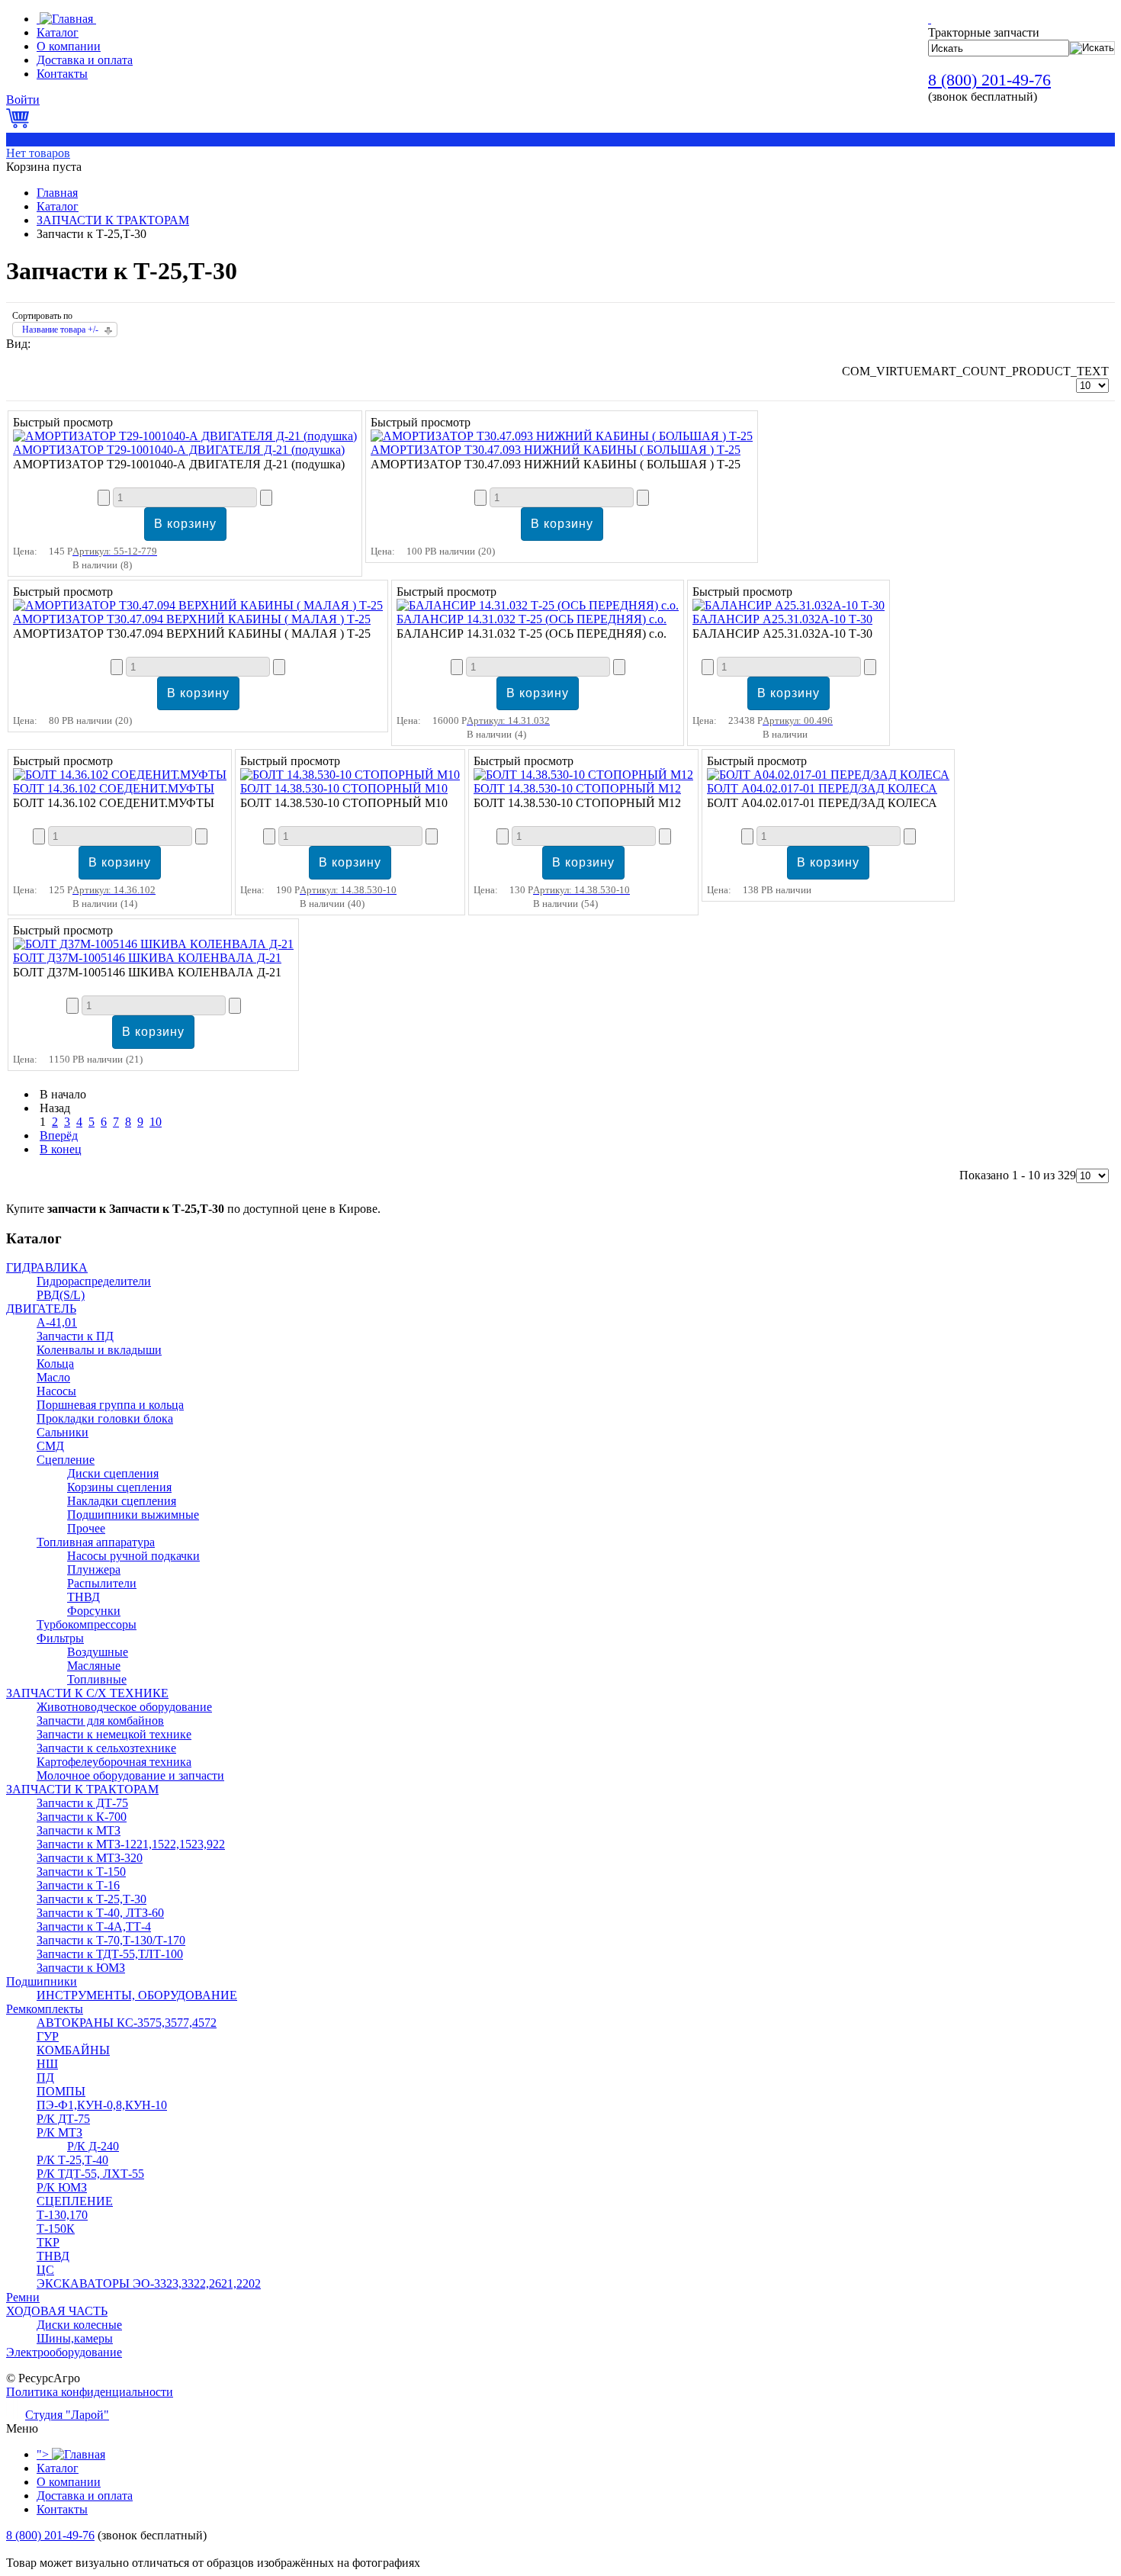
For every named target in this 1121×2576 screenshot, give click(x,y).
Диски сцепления (113, 1473)
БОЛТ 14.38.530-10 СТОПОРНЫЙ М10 (344, 788)
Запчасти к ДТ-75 (82, 1803)
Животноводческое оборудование (124, 1707)
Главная (57, 193)
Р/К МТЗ (59, 2132)
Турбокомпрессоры (87, 1624)
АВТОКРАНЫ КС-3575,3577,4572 (127, 2023)
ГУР (48, 2036)
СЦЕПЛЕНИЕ (75, 2201)
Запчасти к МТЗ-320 (90, 1858)
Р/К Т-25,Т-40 (72, 2160)
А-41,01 (57, 1322)
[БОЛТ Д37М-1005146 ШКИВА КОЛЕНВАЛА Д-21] (153, 944)
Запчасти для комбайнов (100, 1721)
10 (156, 1122)
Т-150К (56, 2229)
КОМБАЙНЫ (73, 2050)
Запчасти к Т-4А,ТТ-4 (94, 1926)
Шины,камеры (75, 2338)
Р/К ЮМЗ (62, 2187)
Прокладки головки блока (105, 1418)
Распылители (102, 1583)
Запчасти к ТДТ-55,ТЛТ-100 (110, 1954)
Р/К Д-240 (93, 2146)
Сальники (63, 1432)
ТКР (48, 2242)
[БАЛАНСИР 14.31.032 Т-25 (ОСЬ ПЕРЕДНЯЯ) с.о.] (538, 605)
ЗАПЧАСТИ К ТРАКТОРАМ (113, 220)
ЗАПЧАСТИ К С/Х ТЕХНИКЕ (87, 1693)
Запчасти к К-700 (82, 1817)
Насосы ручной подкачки (133, 1556)
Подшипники (42, 1981)
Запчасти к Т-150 (81, 1872)
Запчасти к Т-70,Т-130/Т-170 (111, 1940)
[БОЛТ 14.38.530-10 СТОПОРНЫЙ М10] (350, 775)
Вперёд (59, 1135)
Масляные (94, 1666)
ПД (45, 2078)
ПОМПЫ (61, 2091)
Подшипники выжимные (133, 1515)
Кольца (55, 1364)
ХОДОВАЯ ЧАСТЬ (57, 2311)
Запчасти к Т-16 (78, 1885)
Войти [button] (23, 100)
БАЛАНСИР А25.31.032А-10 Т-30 (782, 619)
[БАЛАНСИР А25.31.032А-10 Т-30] (789, 605)
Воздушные (98, 1652)
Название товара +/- (60, 330)
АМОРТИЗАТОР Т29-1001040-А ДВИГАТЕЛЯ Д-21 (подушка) (179, 450)
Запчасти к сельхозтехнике (106, 1748)
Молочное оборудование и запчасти (130, 1775)
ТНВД (84, 1597)
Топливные (97, 1679)
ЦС (45, 2270)
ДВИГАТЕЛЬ (41, 1309)
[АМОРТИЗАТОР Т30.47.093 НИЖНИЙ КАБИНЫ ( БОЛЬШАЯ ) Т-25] (562, 436)
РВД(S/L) (61, 1295)
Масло (53, 1377)
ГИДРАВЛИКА (47, 1267)
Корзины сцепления (119, 1487)
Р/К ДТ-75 (63, 2119)
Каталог (58, 206)
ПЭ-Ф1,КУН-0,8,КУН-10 (102, 2105)
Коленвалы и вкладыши (99, 1350)
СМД (50, 1446)
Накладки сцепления (122, 1501)
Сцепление (66, 1460)
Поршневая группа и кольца (110, 1405)
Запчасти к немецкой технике (114, 1734)
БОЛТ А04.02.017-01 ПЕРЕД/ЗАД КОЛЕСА (822, 788)
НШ (47, 2064)
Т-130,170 (62, 2215)
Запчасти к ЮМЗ (81, 1968)
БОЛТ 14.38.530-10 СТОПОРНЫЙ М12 (577, 788)
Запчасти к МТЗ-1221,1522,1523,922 (131, 1844)
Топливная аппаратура (96, 1542)
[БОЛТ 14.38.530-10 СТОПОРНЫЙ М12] (583, 775)
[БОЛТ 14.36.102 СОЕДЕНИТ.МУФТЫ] (120, 775)
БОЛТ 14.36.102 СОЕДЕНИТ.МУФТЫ (114, 788)
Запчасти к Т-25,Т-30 (92, 1899)
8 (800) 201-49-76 (989, 80)
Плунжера (94, 1569)
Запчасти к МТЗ (79, 1830)
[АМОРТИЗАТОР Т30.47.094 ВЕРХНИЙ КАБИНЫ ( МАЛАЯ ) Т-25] (198, 605)
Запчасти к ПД (75, 1336)
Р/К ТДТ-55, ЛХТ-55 (90, 2174)
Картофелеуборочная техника (114, 1762)
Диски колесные (79, 2325)
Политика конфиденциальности (90, 2392)
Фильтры (60, 1638)
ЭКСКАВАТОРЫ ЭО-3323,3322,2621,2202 (149, 2283)
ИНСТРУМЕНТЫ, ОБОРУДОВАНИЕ (137, 1995)
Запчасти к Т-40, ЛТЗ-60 (100, 1913)
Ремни (23, 2297)
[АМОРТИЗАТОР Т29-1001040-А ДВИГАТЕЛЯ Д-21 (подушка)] (185, 436)
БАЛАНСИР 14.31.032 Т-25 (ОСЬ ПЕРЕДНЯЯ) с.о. (532, 619)
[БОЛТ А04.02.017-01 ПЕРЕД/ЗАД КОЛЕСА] (828, 775)
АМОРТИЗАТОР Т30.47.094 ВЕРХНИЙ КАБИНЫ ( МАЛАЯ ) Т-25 (192, 619)
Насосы (56, 1391)
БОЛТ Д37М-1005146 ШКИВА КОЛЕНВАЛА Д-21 (147, 958)
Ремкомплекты (45, 2009)
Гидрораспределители (94, 1281)
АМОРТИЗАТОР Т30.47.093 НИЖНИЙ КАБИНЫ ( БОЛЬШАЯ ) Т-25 (556, 450)
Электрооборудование (64, 2352)
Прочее (86, 1528)
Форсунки (94, 1611)
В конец (61, 1149)
